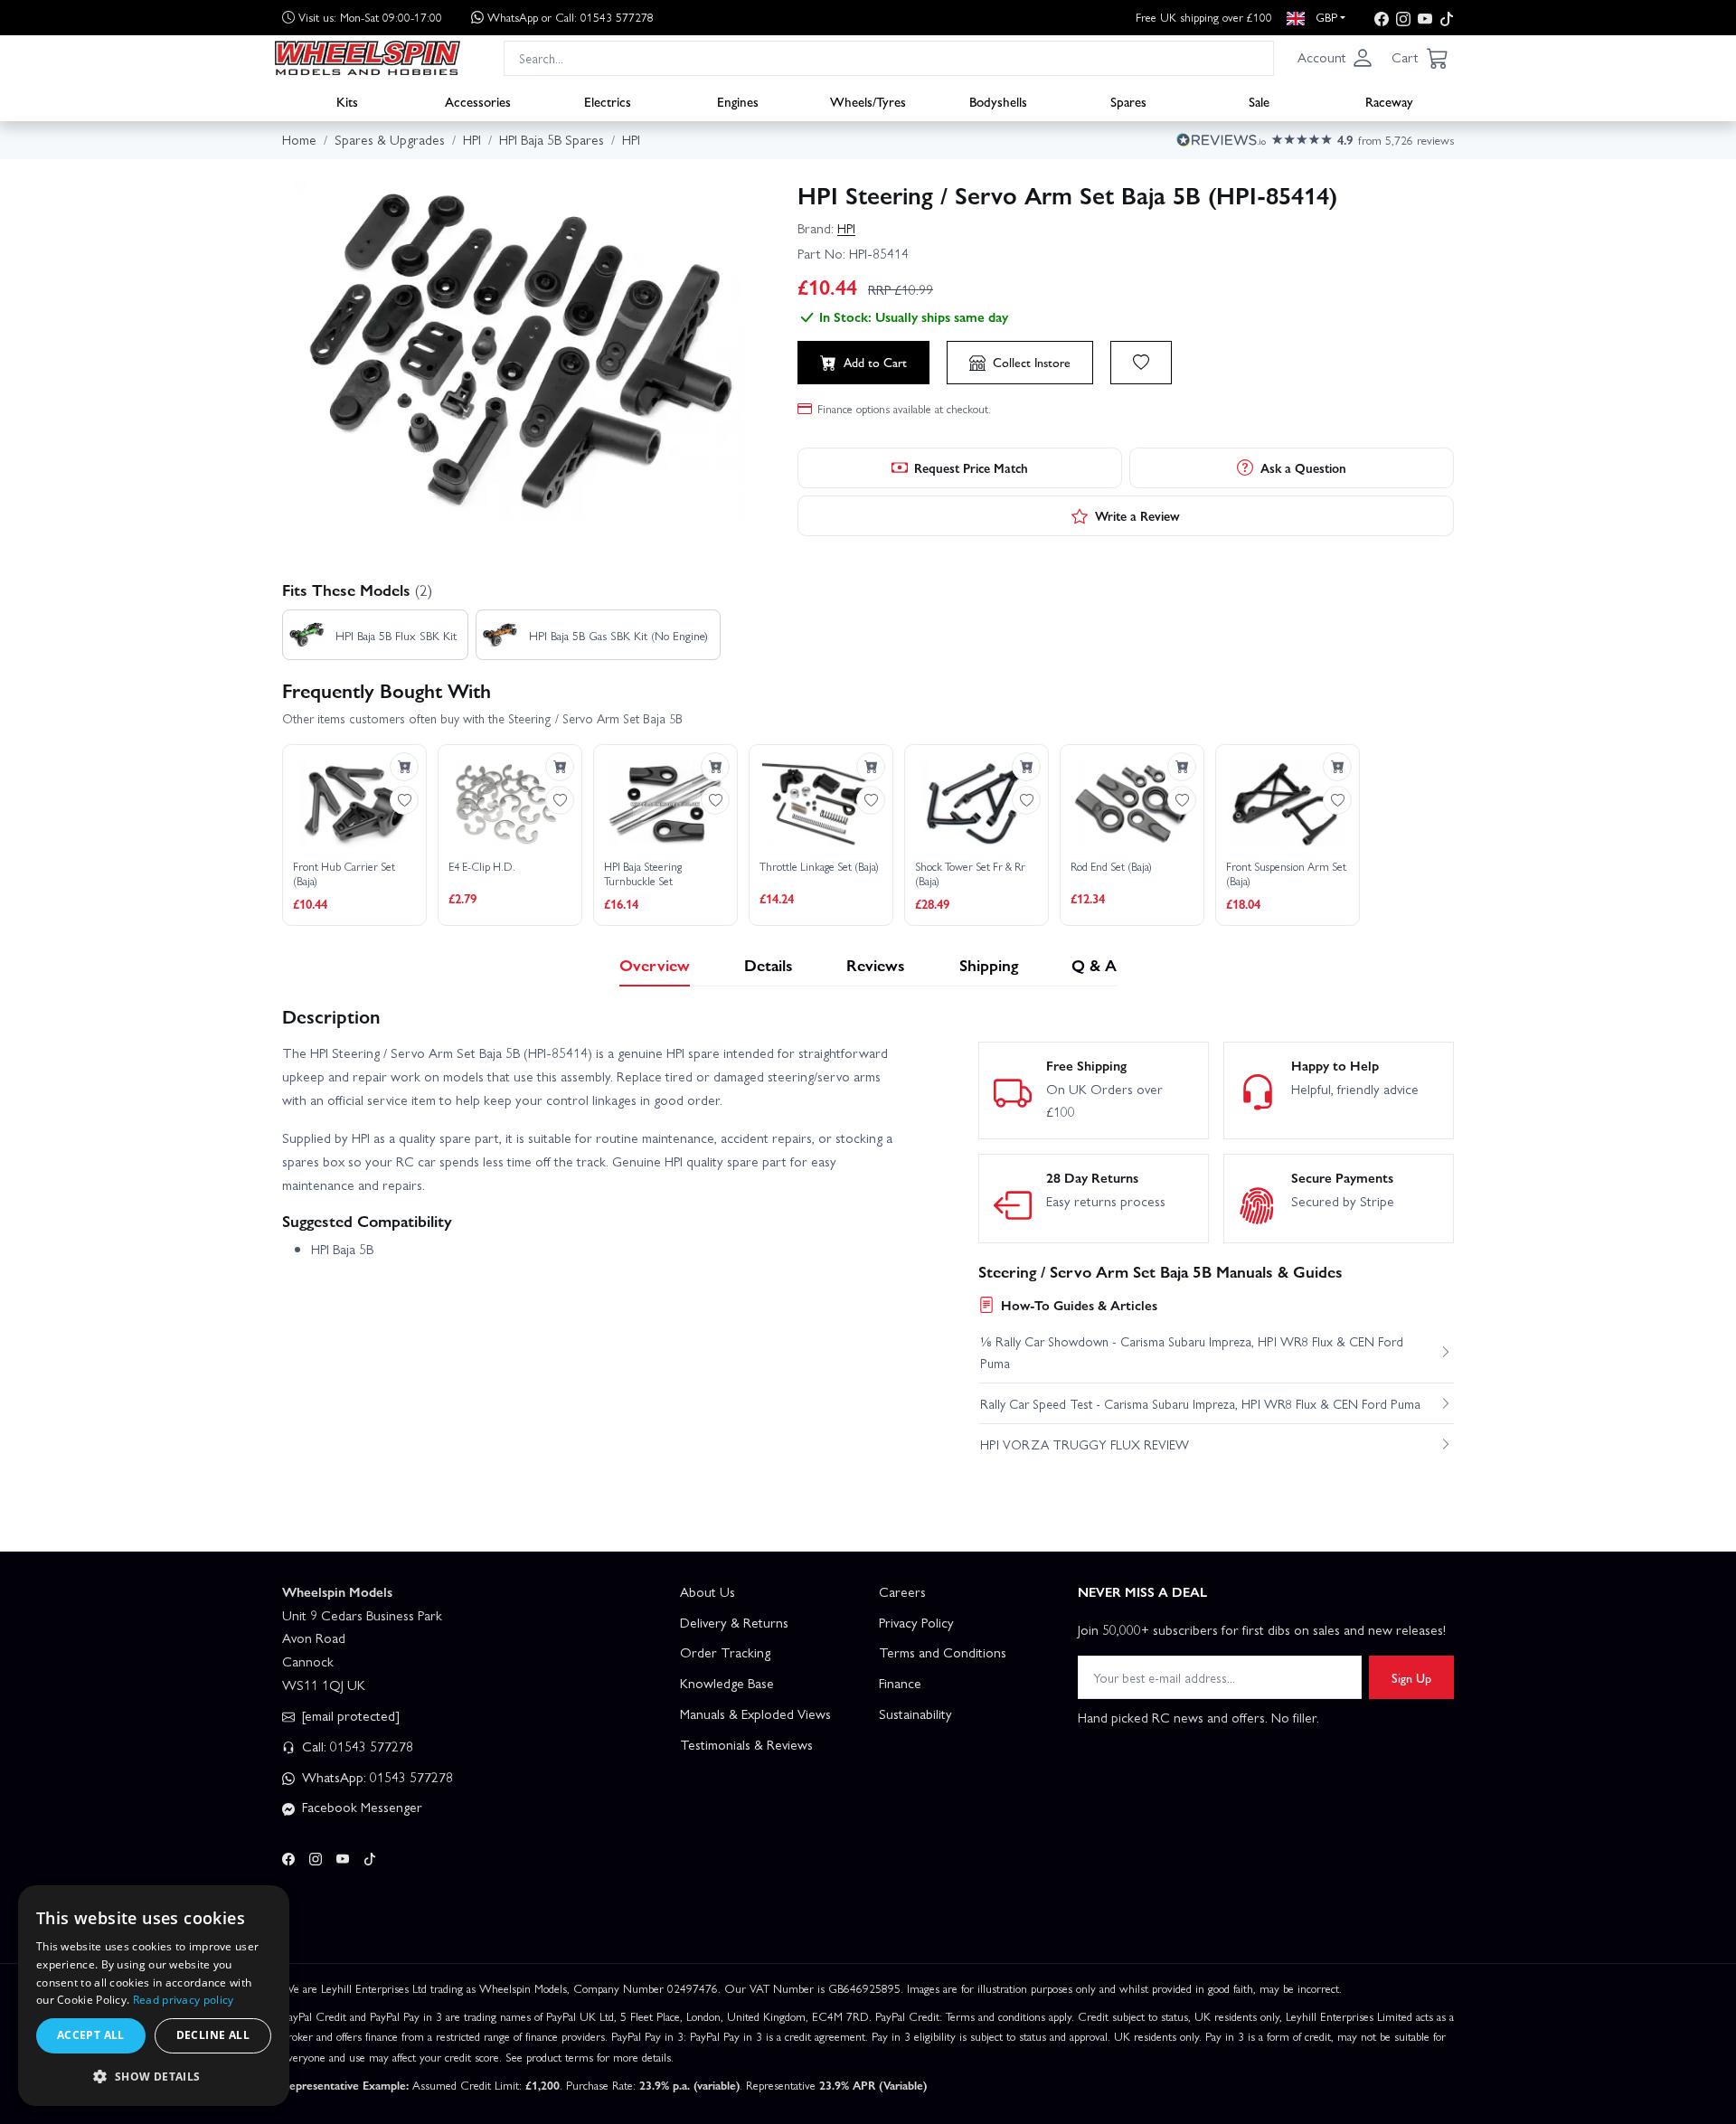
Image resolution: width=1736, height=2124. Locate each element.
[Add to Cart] (404, 767)
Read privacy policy (184, 2000)
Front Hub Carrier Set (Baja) (344, 874)
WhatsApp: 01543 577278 (376, 1777)
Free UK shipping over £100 (1204, 17)
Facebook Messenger (360, 1807)
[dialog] (154, 1996)
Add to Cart (875, 362)
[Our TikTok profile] (1447, 18)
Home (299, 139)
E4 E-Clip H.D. (482, 867)
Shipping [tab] (989, 964)
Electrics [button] (608, 100)
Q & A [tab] (1094, 964)
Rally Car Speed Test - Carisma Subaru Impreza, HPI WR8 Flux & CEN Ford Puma (1200, 1403)
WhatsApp (571, 17)
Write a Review (1137, 515)
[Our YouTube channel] (1425, 18)
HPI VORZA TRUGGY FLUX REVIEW (1085, 1444)
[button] (1335, 58)
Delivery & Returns (734, 1622)
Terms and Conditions (943, 1652)
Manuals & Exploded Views (755, 1713)
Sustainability (915, 1713)
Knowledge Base (727, 1683)
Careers (902, 1591)
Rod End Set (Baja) (1111, 867)
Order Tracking (725, 1652)
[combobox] (889, 57)
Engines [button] (738, 100)
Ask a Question (1303, 467)
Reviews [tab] (876, 964)
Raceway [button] (1389, 100)
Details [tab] (769, 964)
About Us (708, 1591)
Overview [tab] (655, 964)
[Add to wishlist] (1141, 363)
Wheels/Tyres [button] (868, 100)
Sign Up (1411, 1677)
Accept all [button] (91, 2035)
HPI (846, 228)
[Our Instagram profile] (1403, 18)
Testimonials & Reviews (746, 1744)
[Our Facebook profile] (1382, 18)
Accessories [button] (478, 100)
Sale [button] (1259, 100)
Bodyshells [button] (998, 100)
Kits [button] (347, 100)
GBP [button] (1325, 17)
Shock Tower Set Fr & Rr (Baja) (970, 874)
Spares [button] (1128, 100)
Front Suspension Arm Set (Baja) (1286, 874)
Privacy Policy (916, 1622)
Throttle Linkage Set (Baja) (819, 867)
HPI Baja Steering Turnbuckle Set (643, 874)
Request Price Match (971, 467)
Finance (900, 1683)
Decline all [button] (213, 2035)
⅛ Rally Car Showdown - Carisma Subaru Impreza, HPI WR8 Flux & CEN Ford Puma (1192, 1352)
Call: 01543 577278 (356, 1746)
